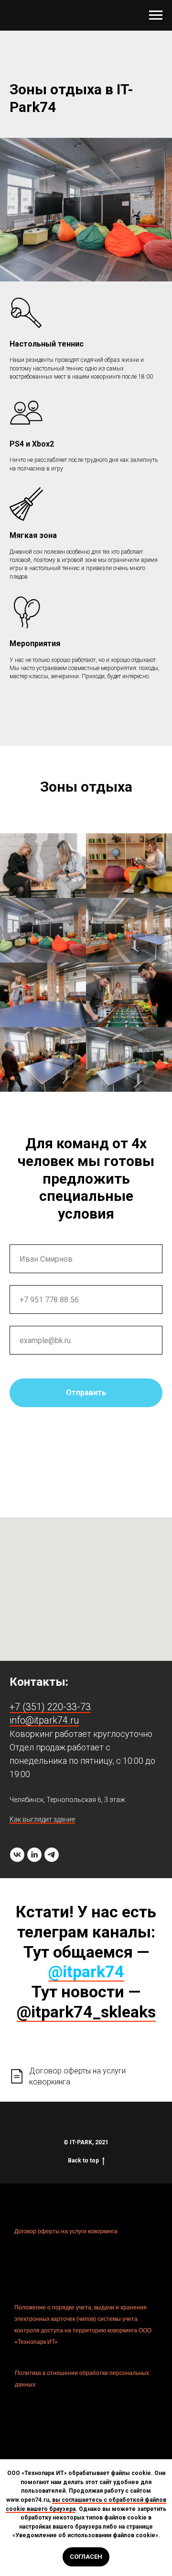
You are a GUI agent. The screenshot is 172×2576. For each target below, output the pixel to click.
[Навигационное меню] (156, 15)
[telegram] (52, 1855)
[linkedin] (34, 1855)
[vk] (17, 1855)
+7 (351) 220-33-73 (50, 1707)
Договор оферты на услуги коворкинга (66, 2231)
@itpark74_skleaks (86, 2012)
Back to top (83, 2161)
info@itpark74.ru (44, 1720)
